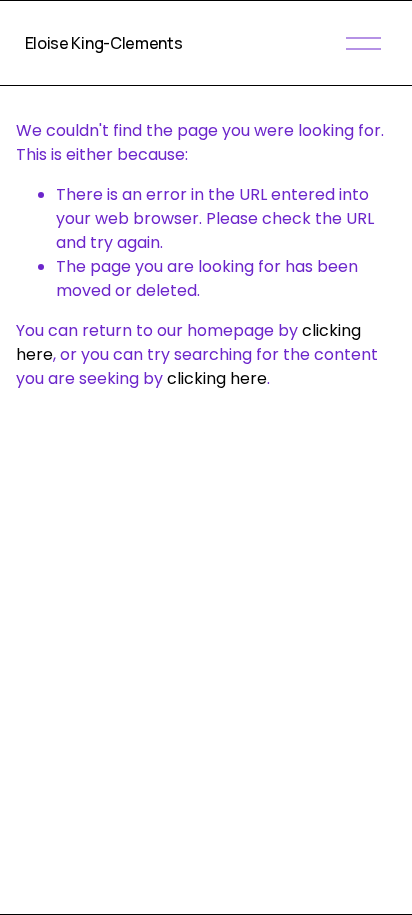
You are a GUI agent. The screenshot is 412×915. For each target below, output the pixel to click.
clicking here (217, 378)
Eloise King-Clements (104, 43)
